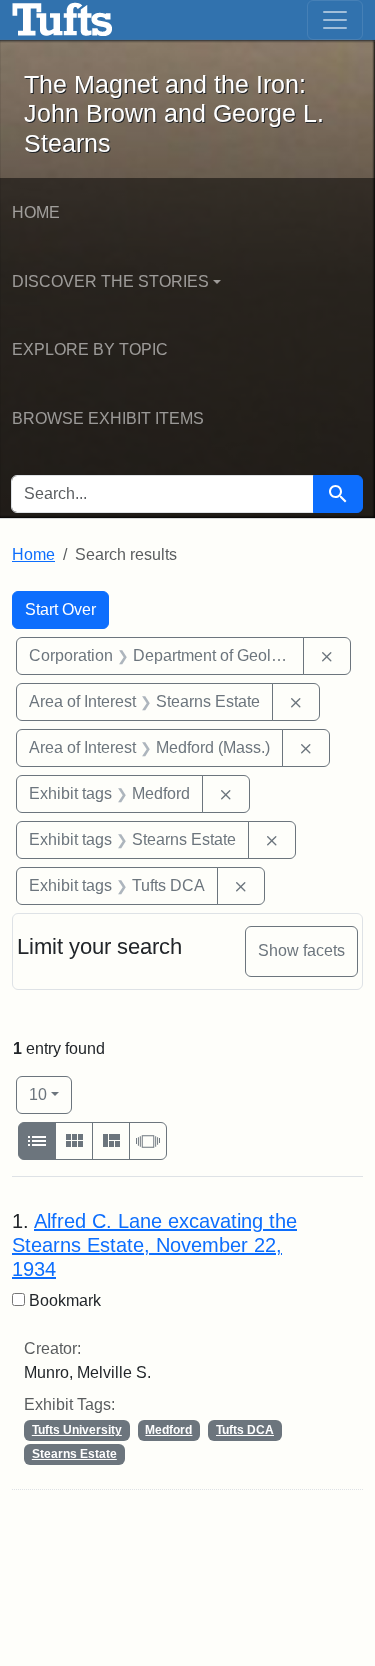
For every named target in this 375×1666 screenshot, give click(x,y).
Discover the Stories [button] (110, 281)
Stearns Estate (74, 1454)
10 (50, 1094)
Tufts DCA (245, 1430)
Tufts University (77, 1430)
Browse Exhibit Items (108, 418)
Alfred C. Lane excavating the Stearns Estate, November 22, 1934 (154, 1245)
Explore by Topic (90, 349)
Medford (168, 1430)
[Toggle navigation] (335, 20)
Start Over (60, 609)
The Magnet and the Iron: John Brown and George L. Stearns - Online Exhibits (62, 20)
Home (36, 212)
